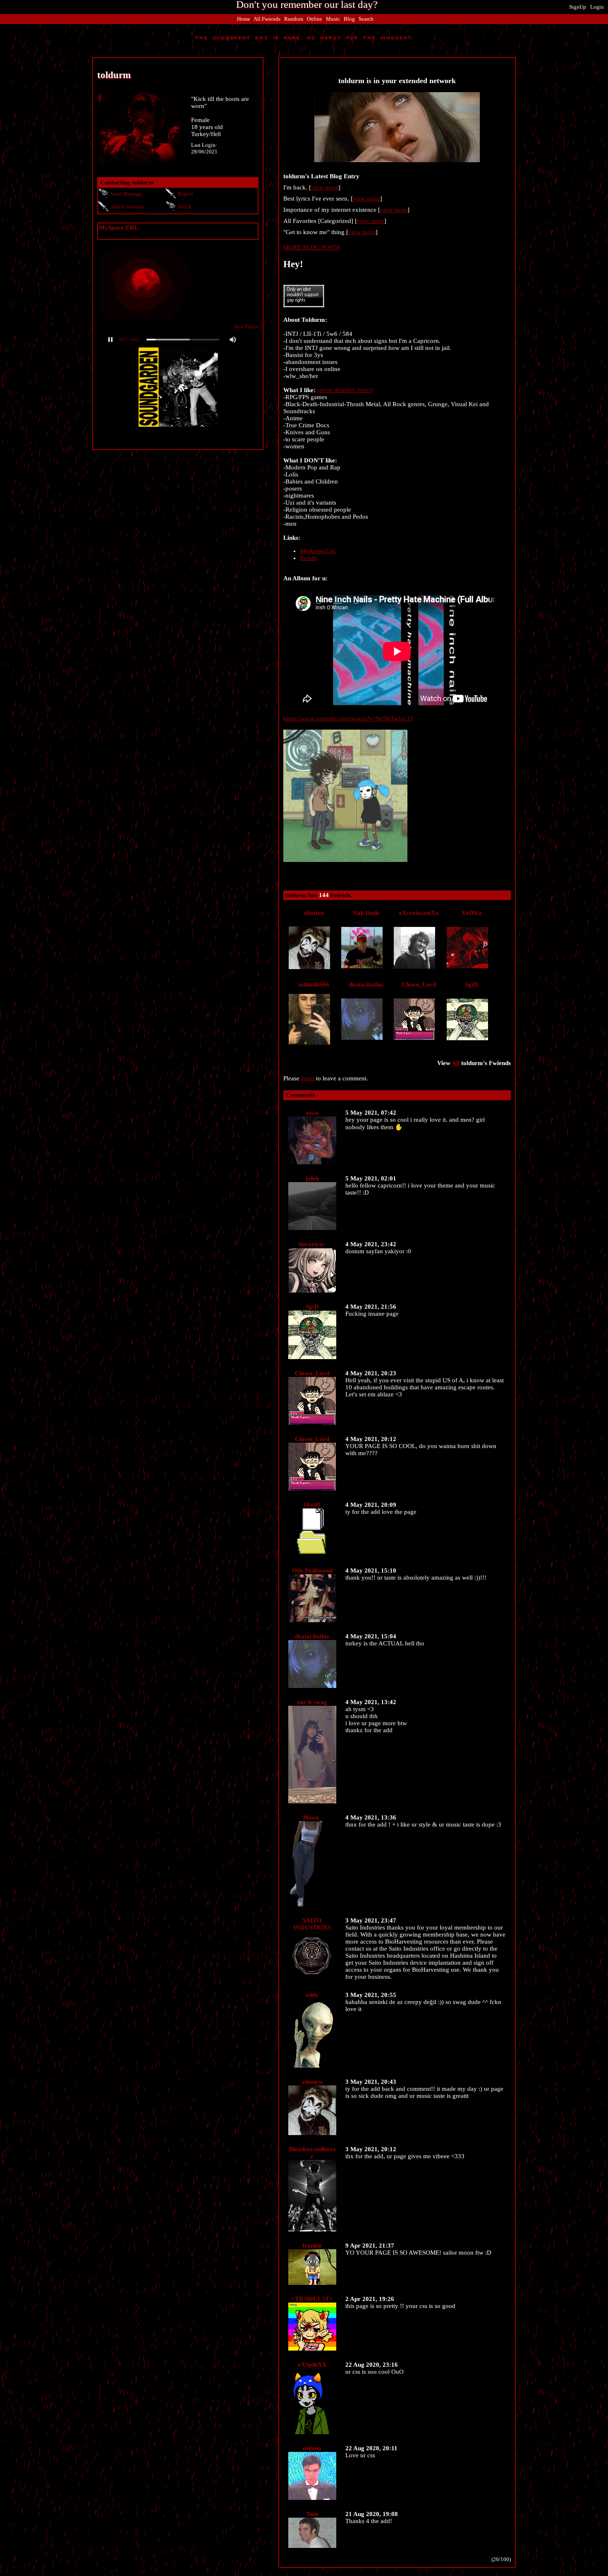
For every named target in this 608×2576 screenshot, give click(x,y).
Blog (349, 19)
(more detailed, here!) (345, 390)
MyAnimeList (318, 551)
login (308, 1078)
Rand (294, 19)
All (267, 19)
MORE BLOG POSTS (311, 247)
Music (333, 19)
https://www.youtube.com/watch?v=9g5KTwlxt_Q (348, 718)
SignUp (578, 7)
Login (597, 7)
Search (366, 19)
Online (315, 19)
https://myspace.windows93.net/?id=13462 (154, 235)
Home (244, 19)
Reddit (308, 558)
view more (325, 187)
